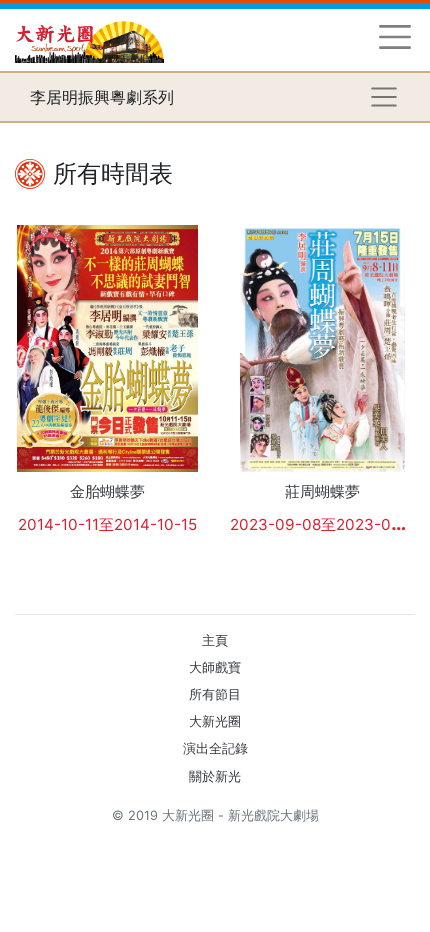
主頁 (215, 640)
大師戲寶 (215, 667)
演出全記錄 (215, 748)
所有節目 (215, 694)
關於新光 (215, 776)
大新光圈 (215, 721)
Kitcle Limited (220, 839)
